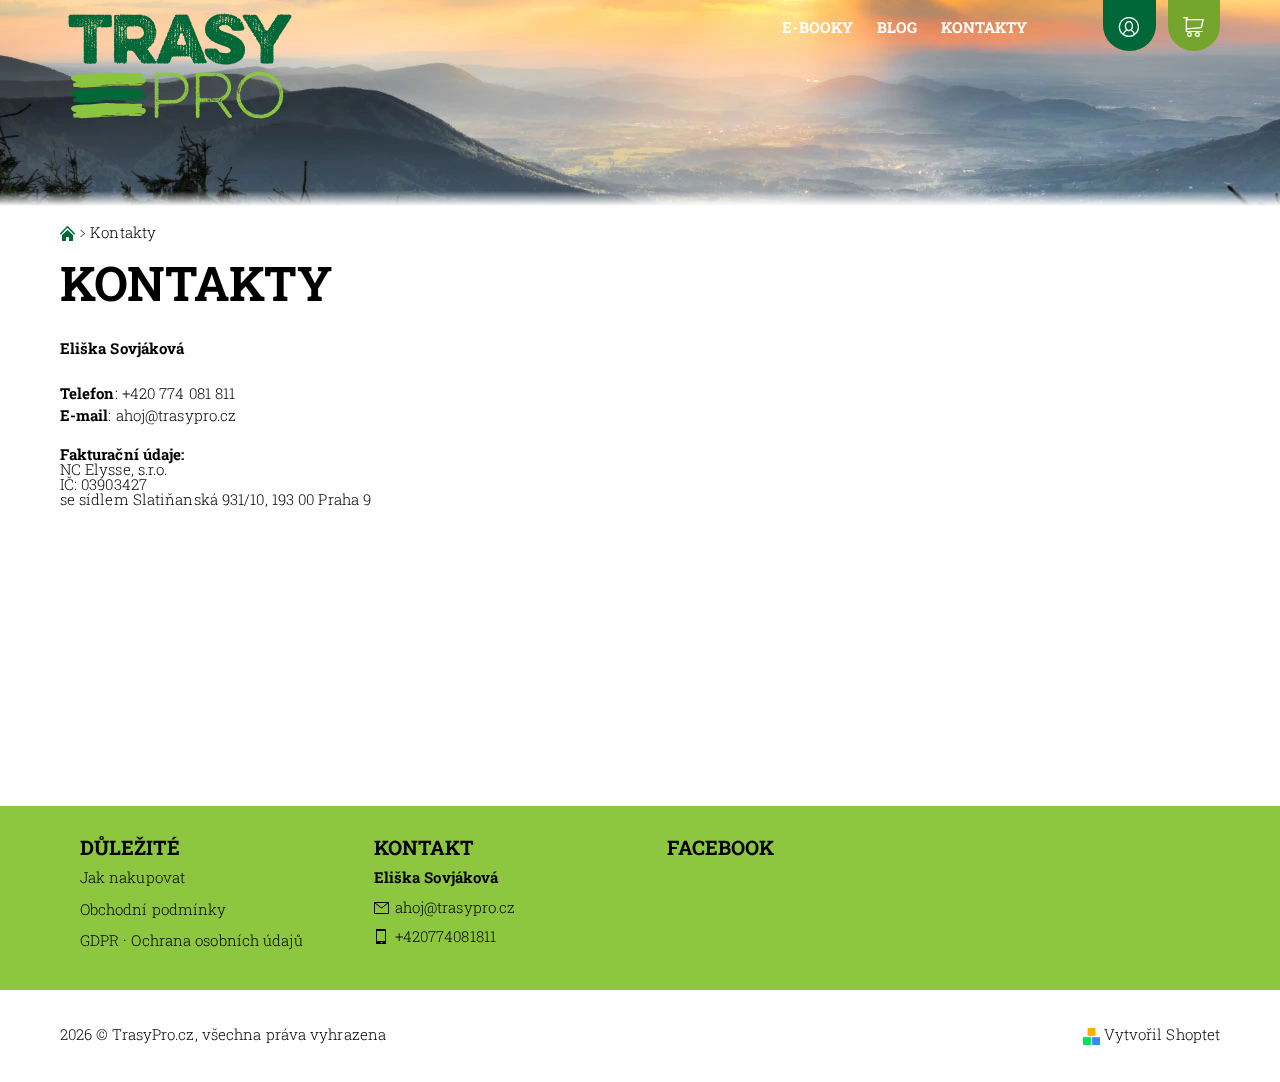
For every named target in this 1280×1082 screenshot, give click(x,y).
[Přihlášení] (1129, 25)
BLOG (897, 27)
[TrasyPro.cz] (180, 58)
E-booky (817, 27)
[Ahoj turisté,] (69, 232)
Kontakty (984, 27)
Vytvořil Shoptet (1162, 1034)
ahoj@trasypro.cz (455, 907)
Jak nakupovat (132, 877)
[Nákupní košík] (1194, 25)
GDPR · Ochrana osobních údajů (191, 940)
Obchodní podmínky (153, 909)
